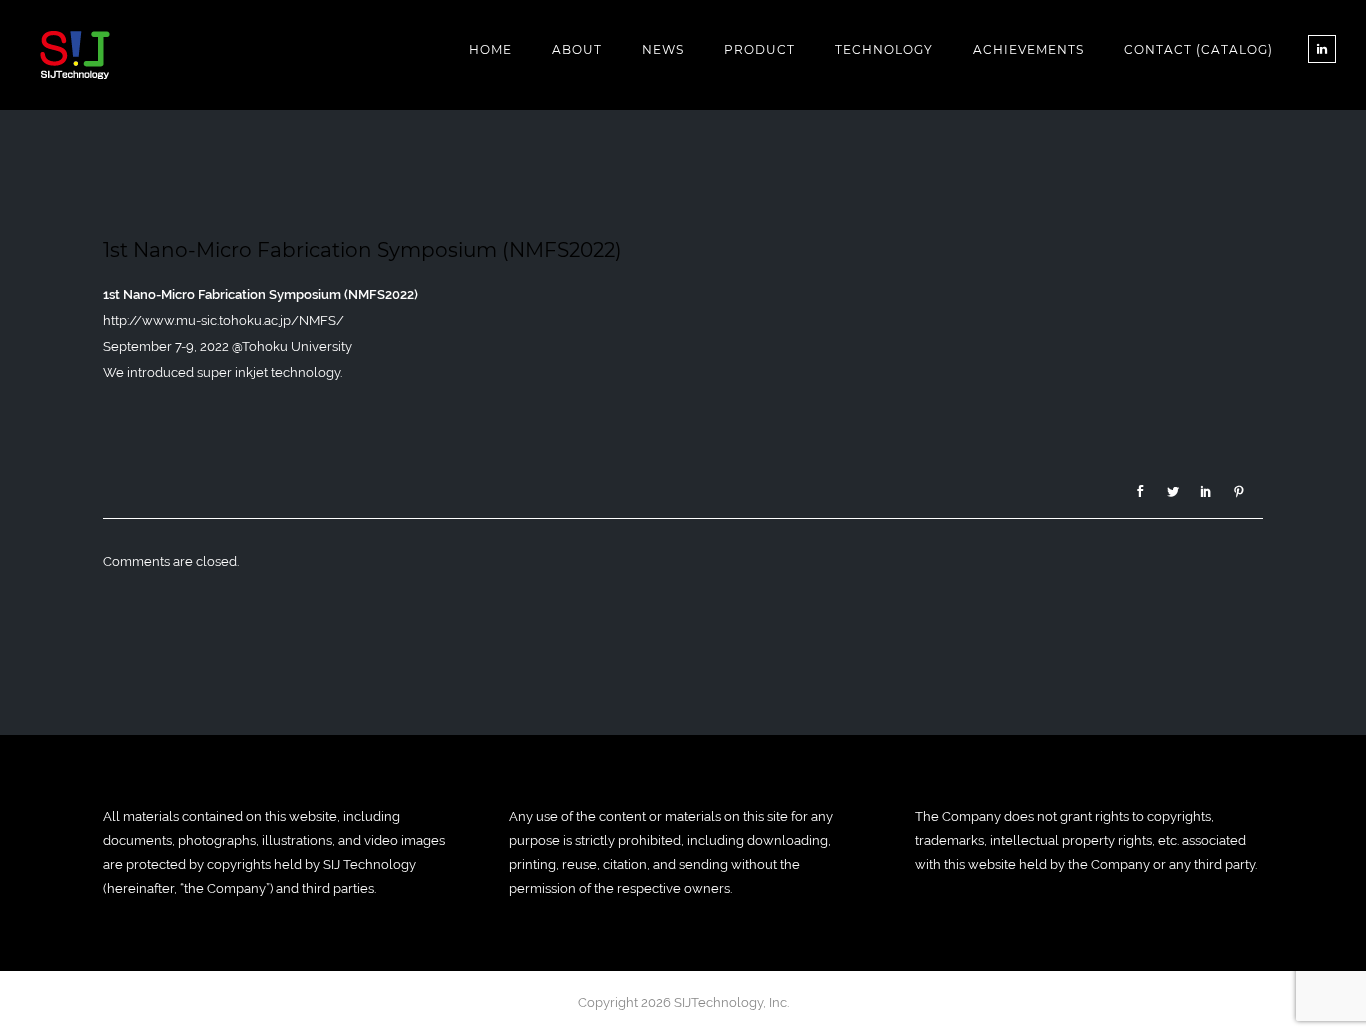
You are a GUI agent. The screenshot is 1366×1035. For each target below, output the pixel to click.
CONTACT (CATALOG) (1198, 49)
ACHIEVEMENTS (1028, 49)
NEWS (663, 49)
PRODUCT (759, 49)
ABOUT (577, 49)
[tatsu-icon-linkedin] (1322, 49)
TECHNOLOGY (884, 49)
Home (490, 49)
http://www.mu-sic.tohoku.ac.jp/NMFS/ (223, 320)
